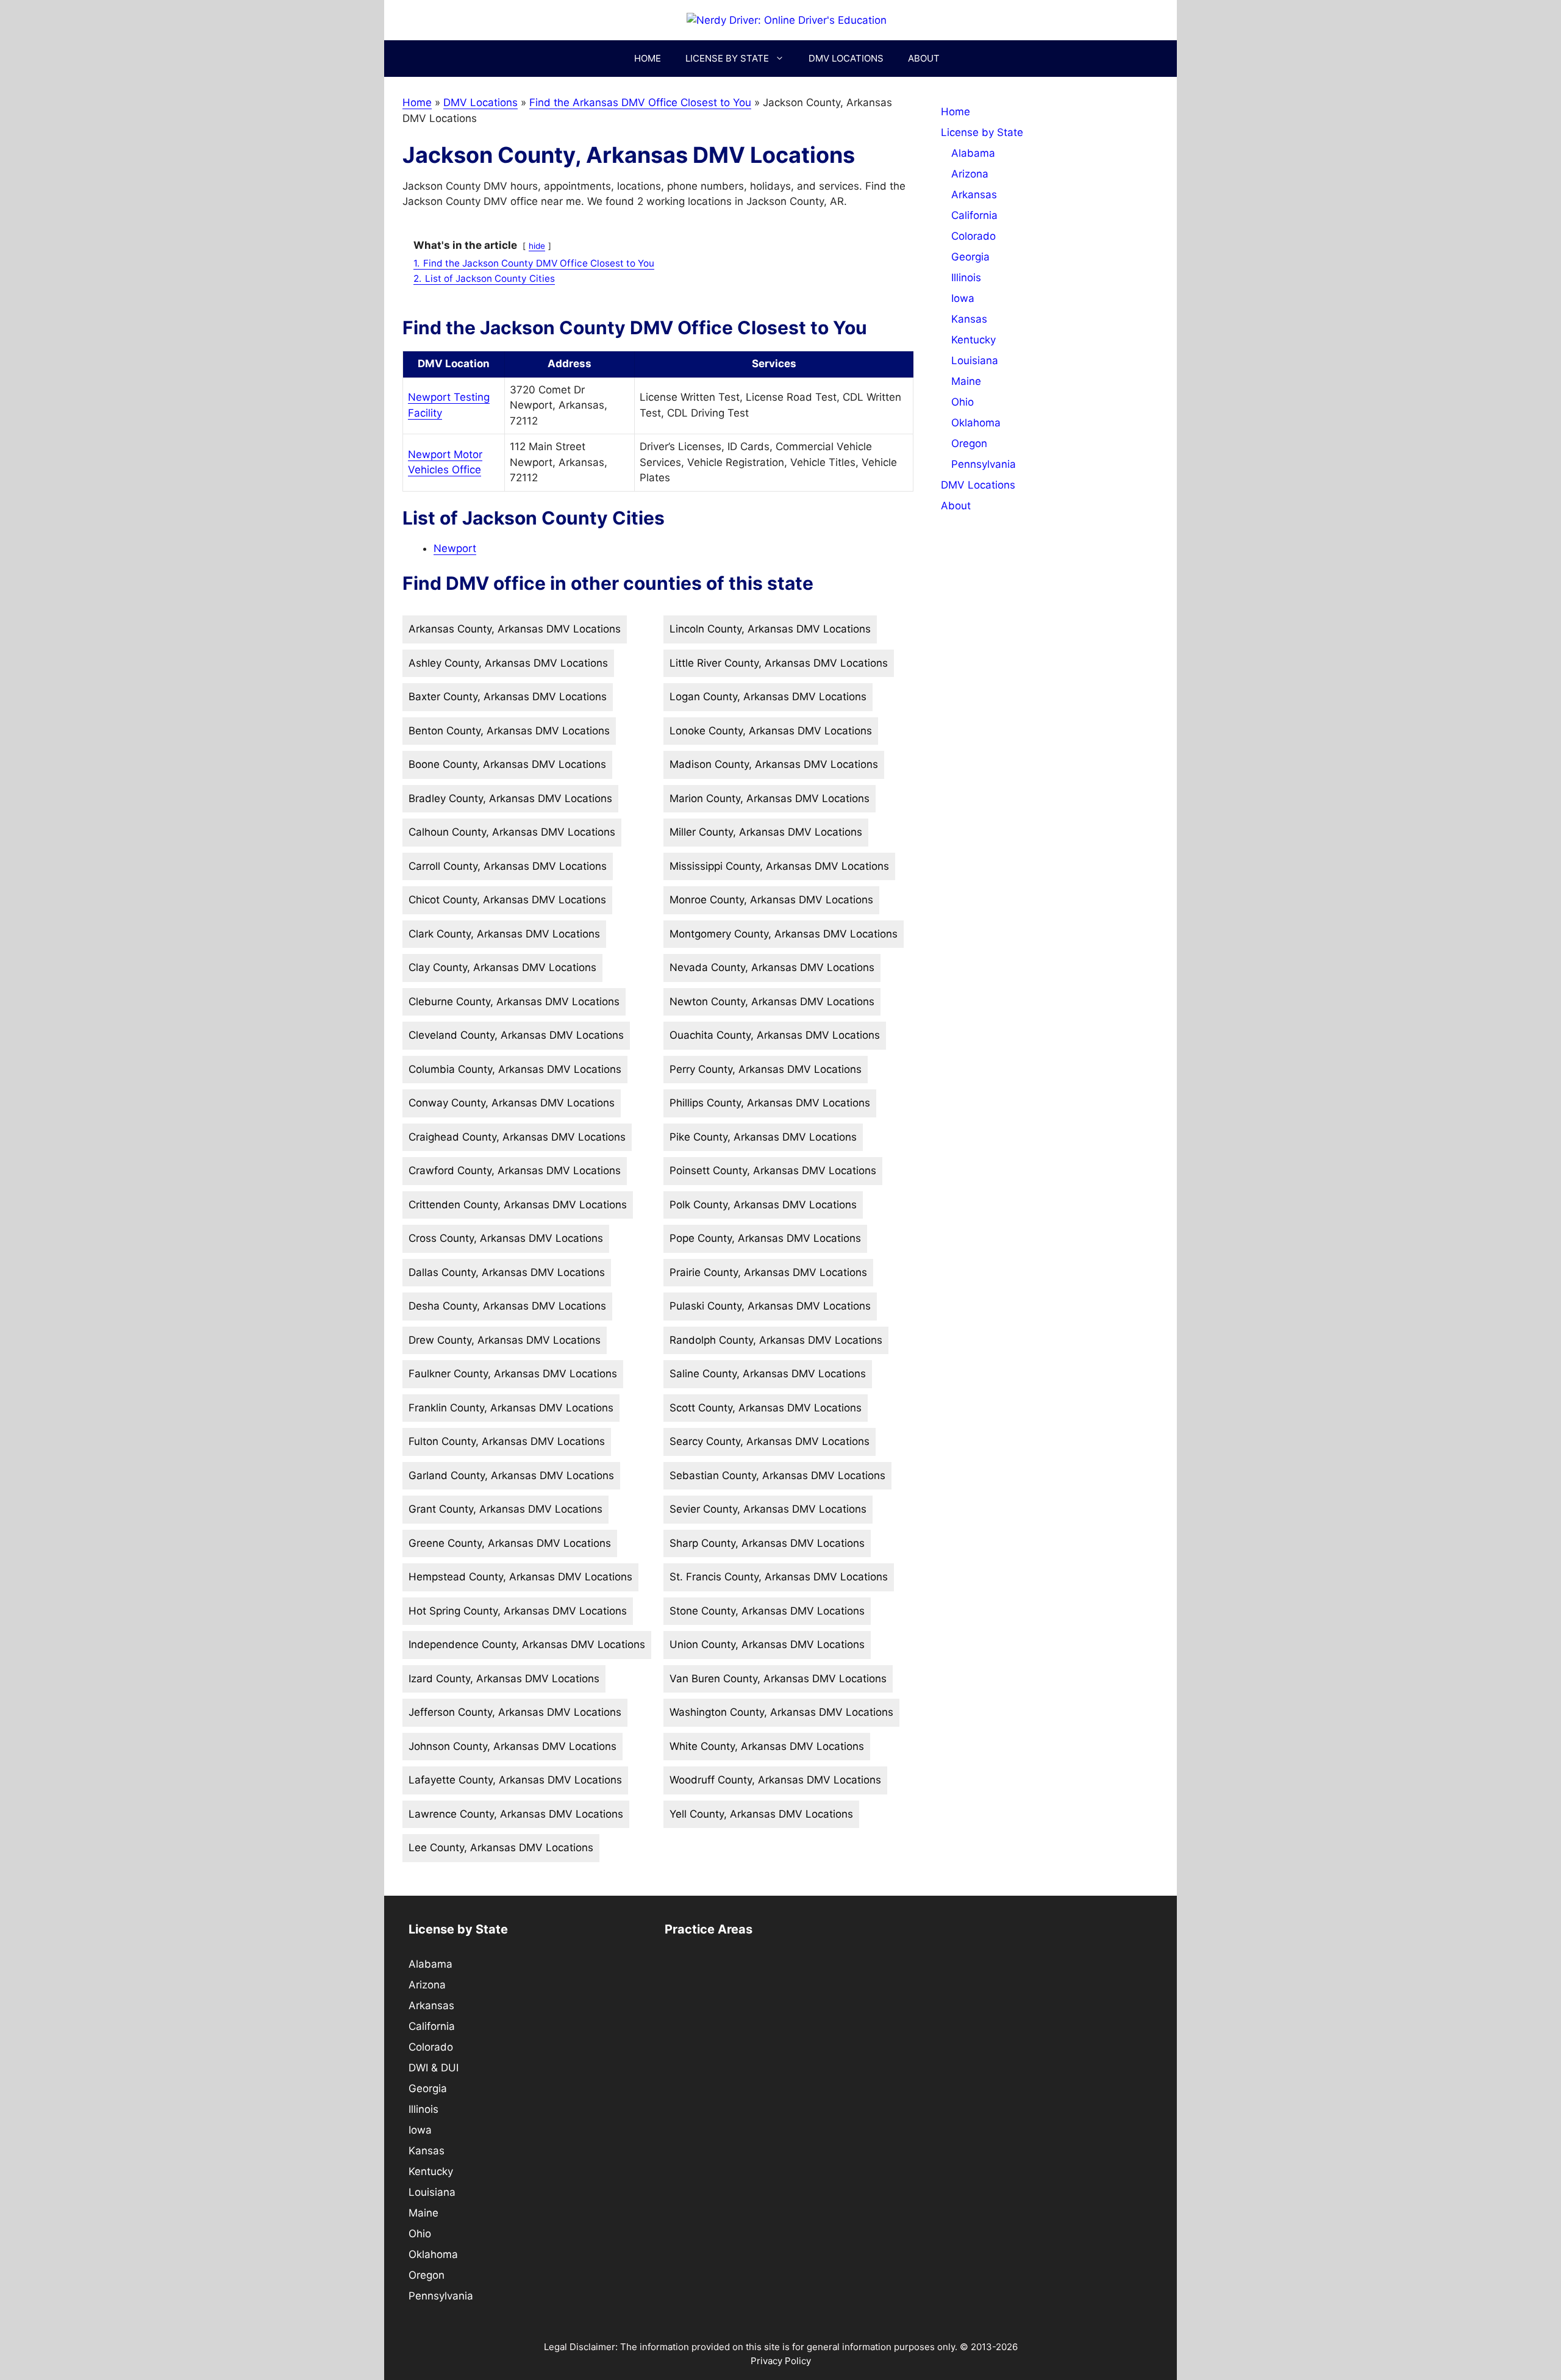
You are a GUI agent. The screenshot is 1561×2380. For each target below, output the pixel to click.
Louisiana (975, 360)
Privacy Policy (781, 2361)
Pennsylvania (984, 464)
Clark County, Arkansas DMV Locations (504, 934)
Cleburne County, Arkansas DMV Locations (514, 1002)
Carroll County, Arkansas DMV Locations (508, 866)
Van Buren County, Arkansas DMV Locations (778, 1679)
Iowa (963, 298)
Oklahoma (976, 423)
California (974, 215)
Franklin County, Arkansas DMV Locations (511, 1408)
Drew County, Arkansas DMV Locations (505, 1340)
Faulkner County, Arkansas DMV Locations (513, 1374)
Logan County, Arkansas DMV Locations (768, 697)
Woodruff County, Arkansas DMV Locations (775, 1780)
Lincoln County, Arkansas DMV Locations (770, 629)
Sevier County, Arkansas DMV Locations (768, 1509)
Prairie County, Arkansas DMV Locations (768, 1272)
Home (648, 58)
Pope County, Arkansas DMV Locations (765, 1238)
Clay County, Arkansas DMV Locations (502, 967)
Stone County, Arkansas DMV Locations (767, 1611)
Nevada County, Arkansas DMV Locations (772, 967)
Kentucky (973, 340)
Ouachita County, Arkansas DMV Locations (775, 1035)
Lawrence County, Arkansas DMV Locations (516, 1814)
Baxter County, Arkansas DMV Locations (508, 697)
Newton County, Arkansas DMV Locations (772, 1002)
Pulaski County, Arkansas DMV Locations (770, 1306)
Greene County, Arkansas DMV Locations (510, 1543)
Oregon (969, 443)
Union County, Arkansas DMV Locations (767, 1644)
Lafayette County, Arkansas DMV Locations (515, 1780)
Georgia (970, 257)
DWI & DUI (434, 2068)
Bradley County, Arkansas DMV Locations (510, 798)
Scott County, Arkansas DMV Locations (766, 1408)
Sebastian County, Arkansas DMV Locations (777, 1475)
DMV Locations (846, 58)
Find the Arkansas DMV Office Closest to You (640, 102)
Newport (455, 548)
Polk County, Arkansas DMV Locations (763, 1205)
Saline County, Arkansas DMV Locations (768, 1374)
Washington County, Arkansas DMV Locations (781, 1712)
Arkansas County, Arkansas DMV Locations (515, 629)
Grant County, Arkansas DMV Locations (505, 1509)
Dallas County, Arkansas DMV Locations (507, 1272)
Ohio (963, 402)
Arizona (970, 174)
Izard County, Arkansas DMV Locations (504, 1679)
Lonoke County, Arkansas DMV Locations (771, 731)
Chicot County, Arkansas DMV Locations (507, 900)
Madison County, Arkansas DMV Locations (774, 764)
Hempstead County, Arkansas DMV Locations (520, 1577)
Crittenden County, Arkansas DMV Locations (518, 1205)
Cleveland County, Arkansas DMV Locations (516, 1035)
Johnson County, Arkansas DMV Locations (513, 1746)
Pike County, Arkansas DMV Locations (763, 1137)
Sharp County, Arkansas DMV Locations (767, 1543)
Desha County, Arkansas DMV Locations (507, 1306)
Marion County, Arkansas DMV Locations (770, 798)
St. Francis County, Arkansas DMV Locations (779, 1577)
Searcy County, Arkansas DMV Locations (770, 1441)
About (924, 58)
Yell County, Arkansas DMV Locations (761, 1814)
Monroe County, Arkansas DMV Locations (771, 900)
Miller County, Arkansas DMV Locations (766, 832)
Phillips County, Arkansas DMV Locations (770, 1103)
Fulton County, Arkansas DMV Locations (507, 1441)
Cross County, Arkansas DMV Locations (506, 1238)
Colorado (973, 236)
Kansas (969, 319)
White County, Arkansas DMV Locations (767, 1746)
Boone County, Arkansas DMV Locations (507, 764)
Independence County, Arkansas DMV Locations (527, 1644)
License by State (727, 58)
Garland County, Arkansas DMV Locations (511, 1475)
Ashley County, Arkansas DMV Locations (508, 663)
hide (537, 246)
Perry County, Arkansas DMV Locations (766, 1069)
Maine (966, 381)
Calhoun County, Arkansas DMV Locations (512, 832)
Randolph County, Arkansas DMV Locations (776, 1340)
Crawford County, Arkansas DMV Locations (515, 1170)
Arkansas (974, 195)
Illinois (966, 278)
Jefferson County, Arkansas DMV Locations (515, 1712)
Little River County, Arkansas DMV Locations (779, 663)
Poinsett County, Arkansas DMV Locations (773, 1170)
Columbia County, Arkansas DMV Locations (515, 1069)
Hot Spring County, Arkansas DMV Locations (518, 1611)
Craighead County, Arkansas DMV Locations (517, 1137)
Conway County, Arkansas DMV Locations (512, 1103)
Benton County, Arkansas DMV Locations (509, 731)
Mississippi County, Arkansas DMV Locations (779, 866)
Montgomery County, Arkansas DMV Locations (784, 934)
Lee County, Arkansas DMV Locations (501, 1848)
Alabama (973, 153)
